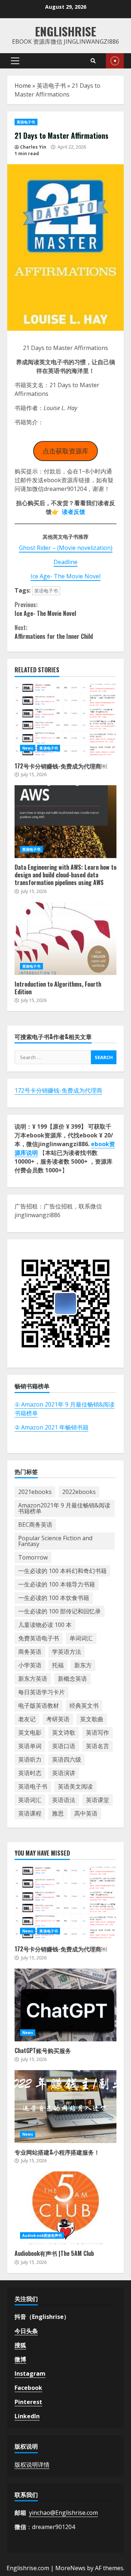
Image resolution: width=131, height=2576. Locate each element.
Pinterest (28, 2402)
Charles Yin (33, 147)
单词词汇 (81, 1638)
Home (23, 86)
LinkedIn (27, 2416)
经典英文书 (84, 1706)
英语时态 (30, 1773)
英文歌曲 (92, 1719)
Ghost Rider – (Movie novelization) (66, 548)
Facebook (28, 2388)
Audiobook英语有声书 (42, 2235)
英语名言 (98, 1746)
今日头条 (26, 2331)
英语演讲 (64, 1773)
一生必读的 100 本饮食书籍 (54, 1598)
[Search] (93, 61)
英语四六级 (67, 1759)
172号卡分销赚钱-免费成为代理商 (58, 1090)
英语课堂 (98, 1800)
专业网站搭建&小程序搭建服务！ (65, 2107)
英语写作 (98, 1733)
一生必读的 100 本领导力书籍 (57, 1584)
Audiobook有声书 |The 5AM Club (65, 2208)
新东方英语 (33, 1679)
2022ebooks (79, 1492)
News (28, 748)
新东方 (83, 1665)
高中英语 (86, 1813)
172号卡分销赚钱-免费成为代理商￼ (65, 720)
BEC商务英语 (35, 1525)
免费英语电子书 (39, 1638)
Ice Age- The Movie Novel (65, 576)
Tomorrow (33, 1557)
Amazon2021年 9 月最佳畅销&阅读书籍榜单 (64, 1508)
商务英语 (30, 1652)
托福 (58, 1665)
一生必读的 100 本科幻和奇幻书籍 (62, 1571)
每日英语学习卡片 (41, 1692)
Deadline (65, 562)
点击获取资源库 (65, 451)
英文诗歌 (64, 1733)
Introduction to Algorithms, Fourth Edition (65, 939)
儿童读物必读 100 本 (45, 1625)
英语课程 (30, 1813)
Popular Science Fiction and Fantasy (55, 1541)
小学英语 (30, 1665)
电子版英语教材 (39, 1706)
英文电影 (30, 1733)
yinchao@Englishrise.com (63, 2513)
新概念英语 (72, 1679)
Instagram (30, 2374)
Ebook (115, 61)
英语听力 (30, 1759)
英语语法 (64, 1800)
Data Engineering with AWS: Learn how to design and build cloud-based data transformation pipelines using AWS (65, 822)
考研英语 (58, 1719)
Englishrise (65, 31)
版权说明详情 (32, 2465)
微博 (20, 2359)
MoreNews (70, 2568)
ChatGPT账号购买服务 (65, 2005)
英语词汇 (30, 1800)
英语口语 (64, 1746)
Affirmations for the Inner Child (54, 632)
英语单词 (30, 1746)
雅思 (58, 1813)
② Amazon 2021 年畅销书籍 (51, 1427)
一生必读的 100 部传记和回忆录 (59, 1611)
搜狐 (20, 2345)
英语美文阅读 (75, 1786)
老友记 (27, 1719)
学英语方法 (67, 1652)
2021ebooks (35, 1492)
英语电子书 (51, 86)
